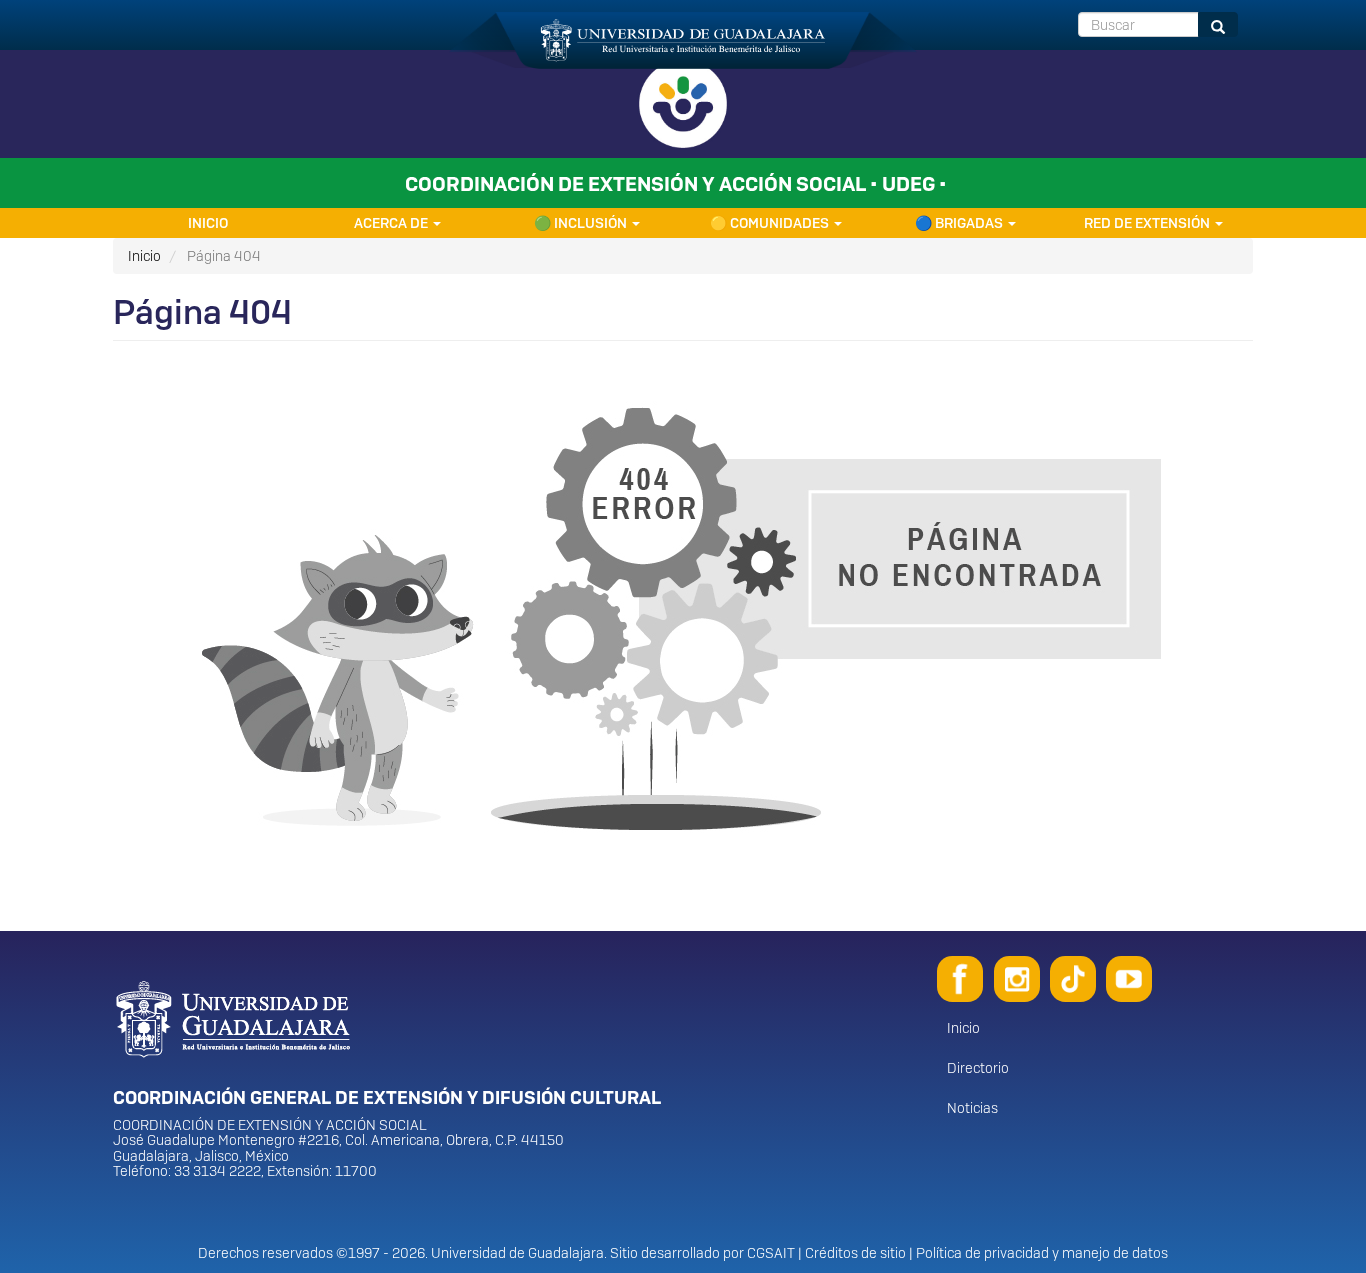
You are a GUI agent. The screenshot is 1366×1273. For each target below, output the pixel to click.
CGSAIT (771, 1253)
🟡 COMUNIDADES (771, 223)
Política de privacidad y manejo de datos (1042, 1253)
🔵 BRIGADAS (960, 223)
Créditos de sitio (855, 1253)
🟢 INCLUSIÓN (582, 223)
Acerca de (392, 223)
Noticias (972, 1108)
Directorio (978, 1068)
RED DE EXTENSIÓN (1148, 223)
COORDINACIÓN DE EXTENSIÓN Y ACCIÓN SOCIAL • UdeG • (676, 184)
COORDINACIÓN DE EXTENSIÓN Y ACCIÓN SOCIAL (270, 1125)
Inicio (208, 223)
